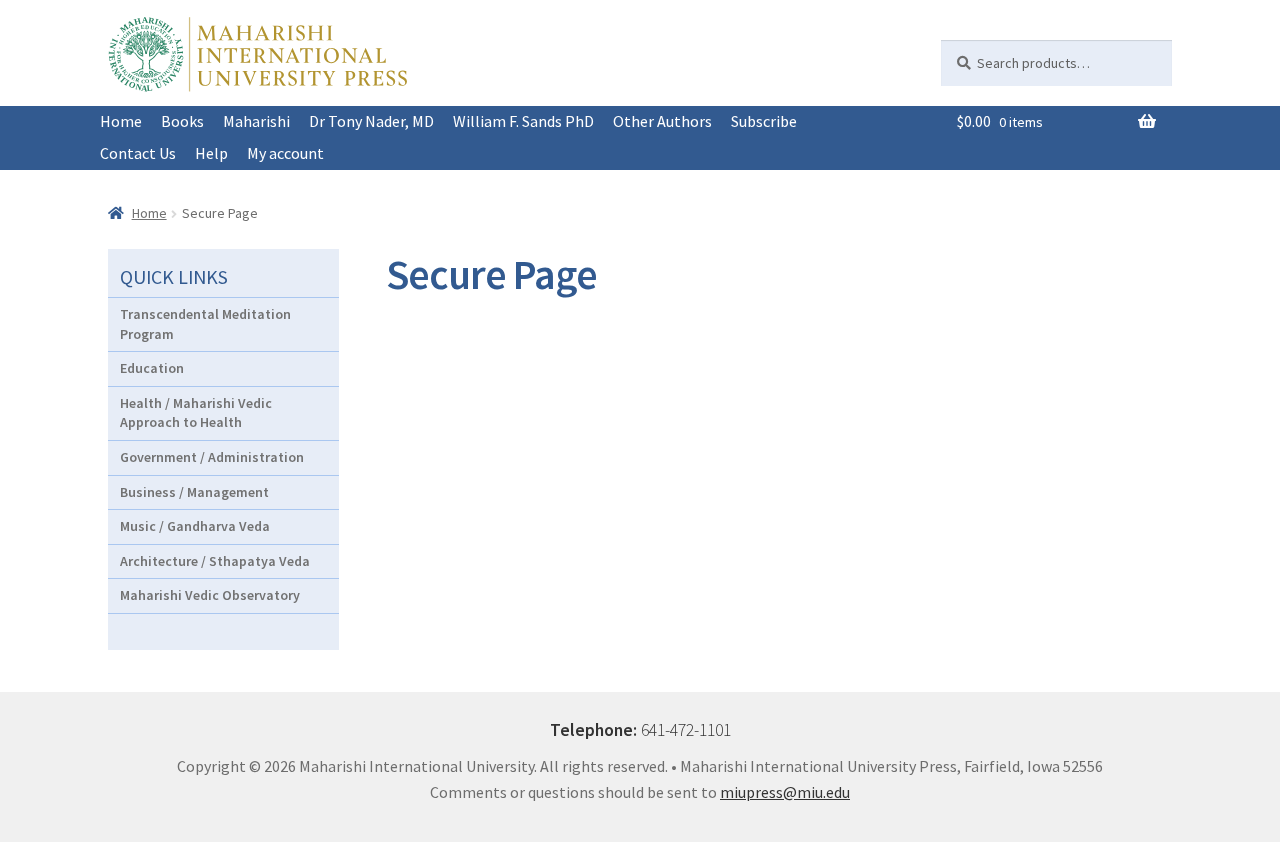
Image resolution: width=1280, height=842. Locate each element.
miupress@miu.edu (785, 792)
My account (285, 153)
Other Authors (662, 121)
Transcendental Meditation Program (205, 324)
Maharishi (256, 121)
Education (152, 368)
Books (182, 121)
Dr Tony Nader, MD (371, 121)
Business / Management (194, 492)
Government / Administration (212, 457)
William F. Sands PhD (523, 121)
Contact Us (138, 153)
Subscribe (764, 121)
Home (121, 121)
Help (211, 153)
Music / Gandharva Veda (195, 526)
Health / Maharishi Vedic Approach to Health (196, 413)
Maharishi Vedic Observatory (210, 595)
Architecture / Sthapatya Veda (215, 561)
